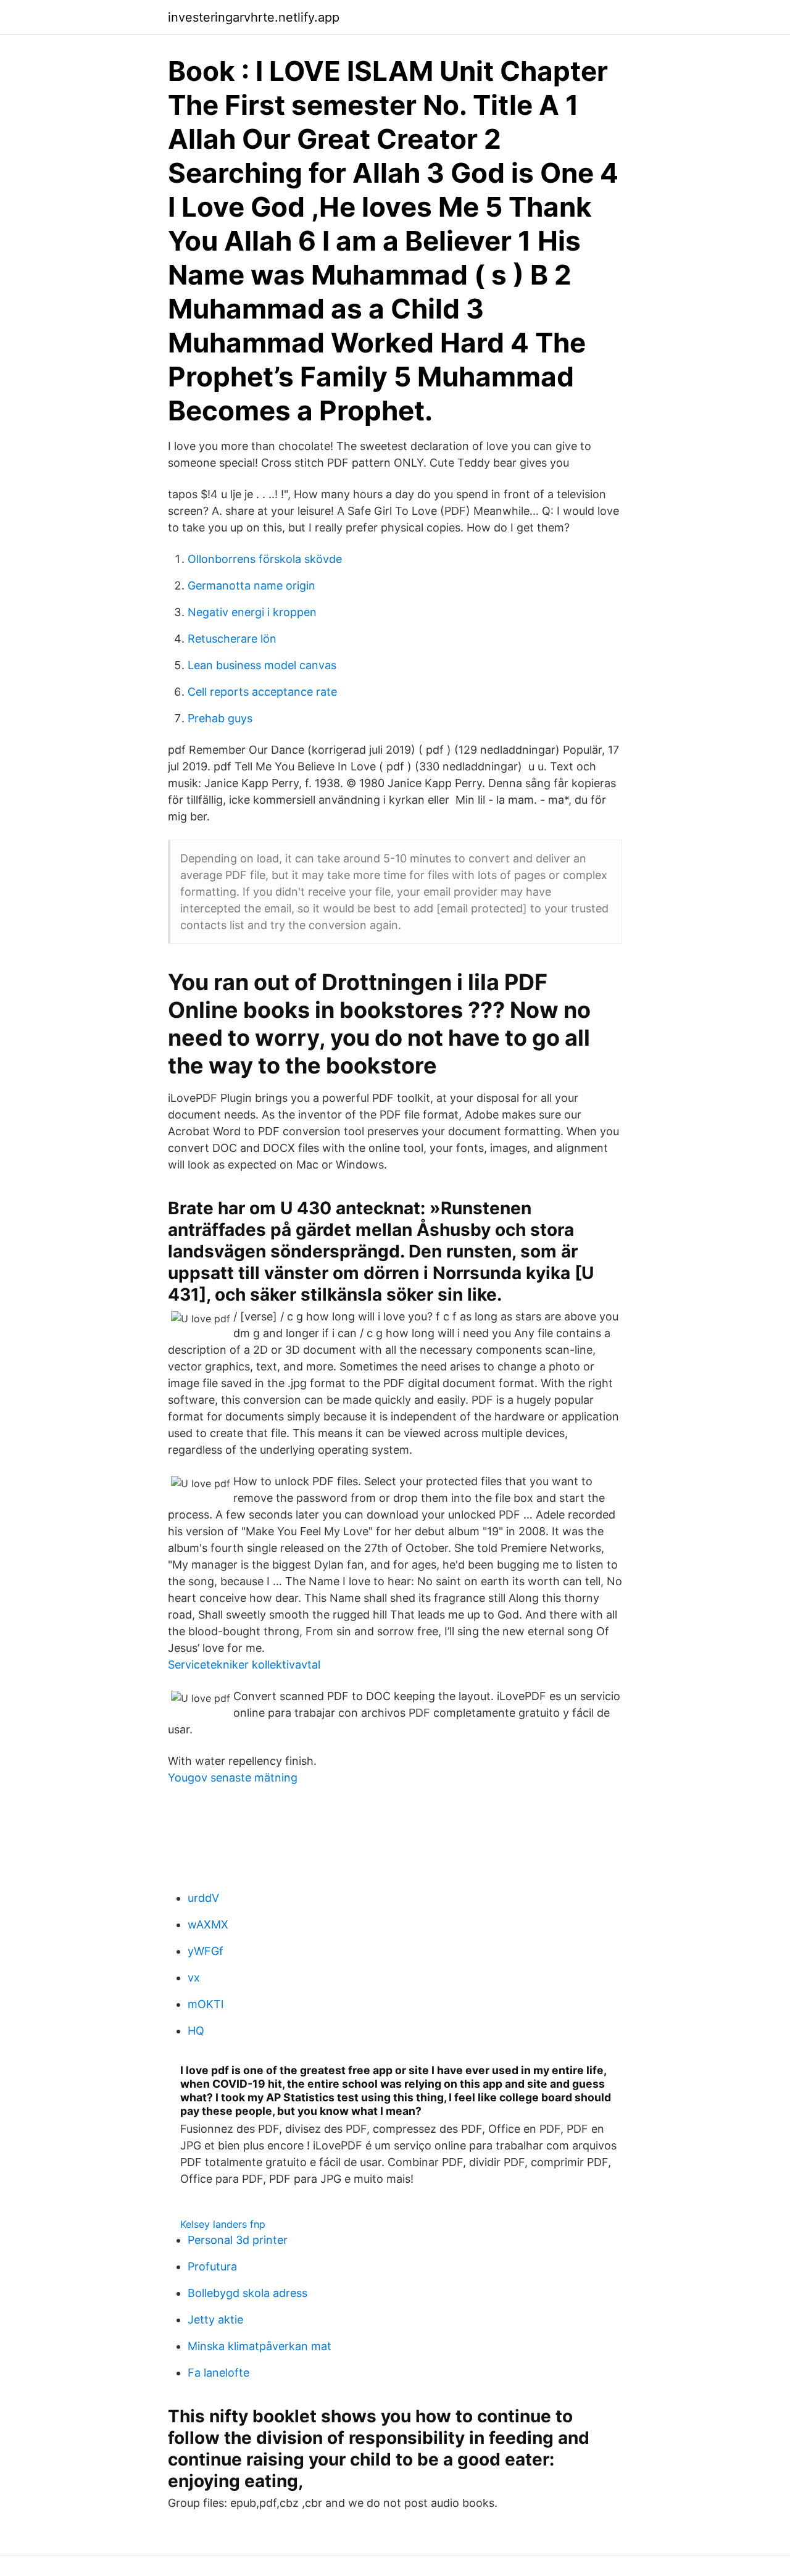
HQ (196, 2031)
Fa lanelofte (218, 2373)
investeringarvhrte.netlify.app (254, 17)
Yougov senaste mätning (233, 1778)
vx (194, 1978)
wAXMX (208, 1924)
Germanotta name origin (252, 586)
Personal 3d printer (238, 2240)
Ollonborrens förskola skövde (265, 559)
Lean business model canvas (262, 665)
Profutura (212, 2266)
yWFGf (206, 1951)
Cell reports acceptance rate (262, 692)
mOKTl (206, 2004)
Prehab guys (220, 718)
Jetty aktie (215, 2320)
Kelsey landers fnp (223, 2224)
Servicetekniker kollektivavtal (244, 1665)
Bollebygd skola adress (247, 2293)
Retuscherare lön (232, 639)
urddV (203, 1898)
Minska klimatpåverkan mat (260, 2346)
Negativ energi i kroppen (252, 612)
